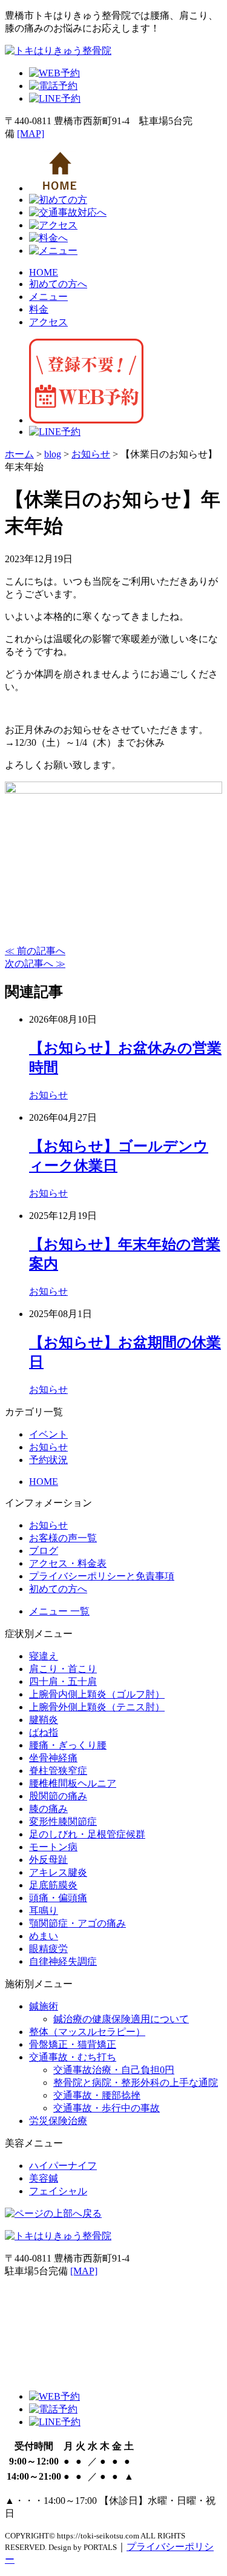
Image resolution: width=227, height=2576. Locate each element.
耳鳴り (44, 1910)
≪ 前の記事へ (35, 951)
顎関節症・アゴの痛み (77, 1923)
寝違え (44, 1656)
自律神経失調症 (63, 1961)
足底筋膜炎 (53, 1885)
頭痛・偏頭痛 (58, 1898)
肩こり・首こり (63, 1669)
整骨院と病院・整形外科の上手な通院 (136, 2083)
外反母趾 (48, 1860)
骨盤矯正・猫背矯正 (73, 2044)
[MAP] (31, 134)
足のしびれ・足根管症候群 (87, 1834)
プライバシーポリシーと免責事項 (102, 1576)
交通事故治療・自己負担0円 (114, 2070)
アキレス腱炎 (58, 1872)
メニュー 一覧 (59, 1611)
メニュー (48, 297)
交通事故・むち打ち (73, 2057)
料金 (39, 309)
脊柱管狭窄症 (58, 1771)
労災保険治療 (58, 2121)
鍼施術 (44, 2006)
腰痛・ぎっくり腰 (68, 1745)
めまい (44, 1936)
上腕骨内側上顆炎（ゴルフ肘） (97, 1694)
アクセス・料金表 (68, 1563)
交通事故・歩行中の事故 (107, 2108)
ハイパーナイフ (63, 2166)
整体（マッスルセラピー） (87, 2032)
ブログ (44, 1551)
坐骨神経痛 (53, 1758)
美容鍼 (44, 2178)
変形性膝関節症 (63, 1821)
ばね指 (44, 1732)
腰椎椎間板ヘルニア (73, 1783)
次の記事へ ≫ (35, 964)
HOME (44, 272)
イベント (48, 1434)
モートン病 (53, 1847)
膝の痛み (48, 1809)
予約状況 (48, 1460)
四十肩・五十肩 (63, 1681)
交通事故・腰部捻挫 (97, 2095)
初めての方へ (58, 284)
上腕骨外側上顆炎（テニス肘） (97, 1707)
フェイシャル (58, 2191)
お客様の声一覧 (63, 1538)
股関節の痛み (58, 1796)
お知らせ (48, 1095)
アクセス (48, 322)
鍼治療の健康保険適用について (121, 2019)
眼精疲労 (48, 1949)
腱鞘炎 (44, 1720)
